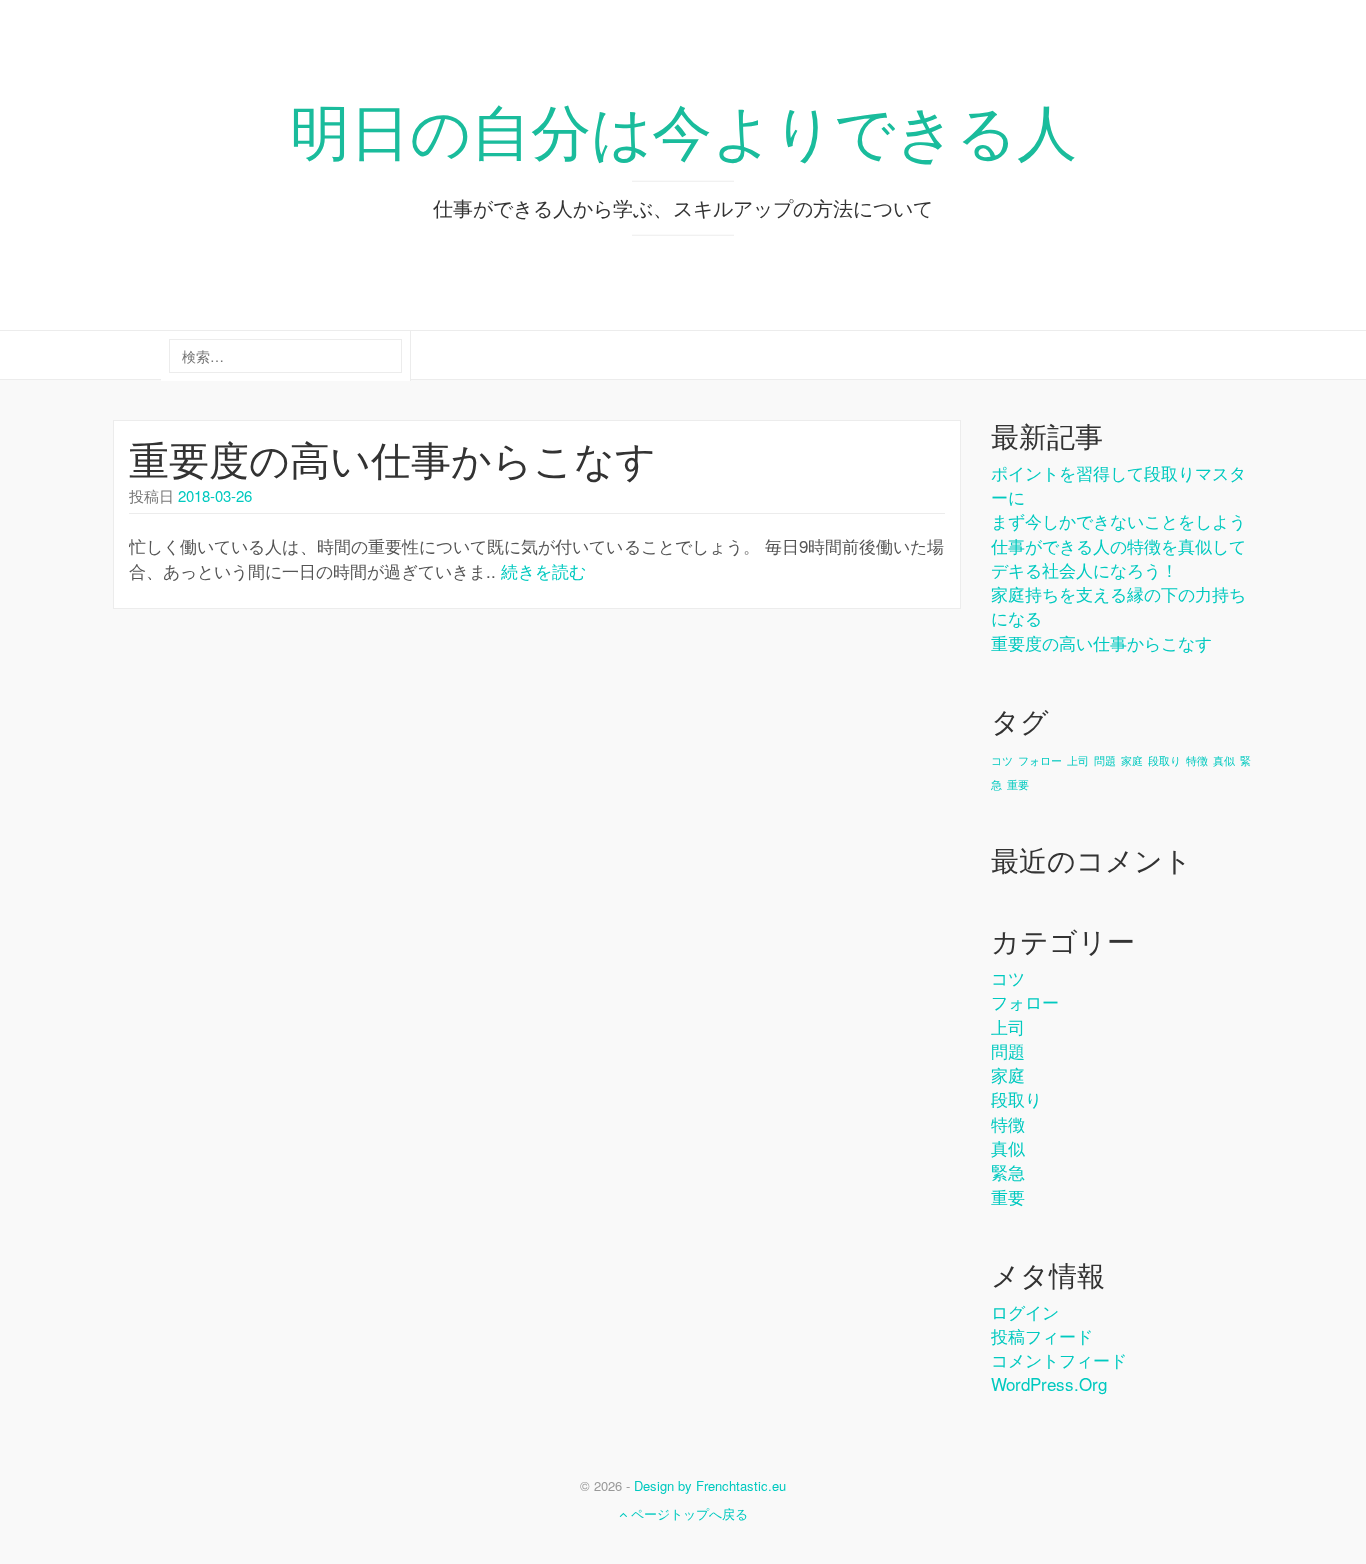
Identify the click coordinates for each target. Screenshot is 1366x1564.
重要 (1018, 784)
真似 (1224, 760)
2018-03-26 (215, 495)
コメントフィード (1059, 1359)
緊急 (1008, 1171)
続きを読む (543, 570)
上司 (1078, 760)
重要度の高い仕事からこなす (392, 457)
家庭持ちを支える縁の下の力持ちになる (1118, 605)
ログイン (1025, 1311)
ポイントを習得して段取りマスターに (1118, 484)
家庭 (1132, 760)
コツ (1002, 760)
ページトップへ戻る (687, 1513)
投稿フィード (1042, 1335)
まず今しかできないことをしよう (1118, 520)
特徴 (1197, 760)
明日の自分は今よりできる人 (683, 128)
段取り (1164, 760)
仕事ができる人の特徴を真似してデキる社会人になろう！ (1118, 557)
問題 (1105, 760)
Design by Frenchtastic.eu (710, 1485)
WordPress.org (1049, 1383)
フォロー (1040, 760)
